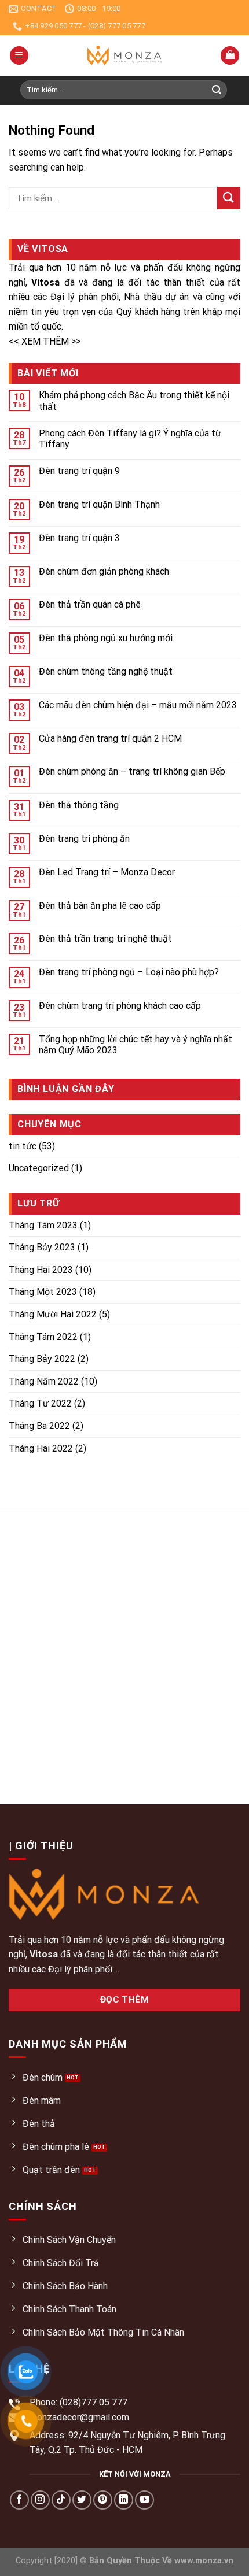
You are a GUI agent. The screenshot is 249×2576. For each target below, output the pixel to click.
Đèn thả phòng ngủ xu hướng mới (106, 638)
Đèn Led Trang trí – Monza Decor (107, 872)
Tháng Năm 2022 (44, 1381)
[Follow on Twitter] (82, 2500)
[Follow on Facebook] (19, 2500)
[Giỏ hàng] (230, 56)
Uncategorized (39, 1168)
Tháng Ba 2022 (39, 1426)
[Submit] (217, 90)
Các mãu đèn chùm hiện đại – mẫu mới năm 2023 (138, 705)
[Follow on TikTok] (61, 2500)
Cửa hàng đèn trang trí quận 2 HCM (110, 739)
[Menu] (19, 56)
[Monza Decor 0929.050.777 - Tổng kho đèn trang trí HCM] (124, 55)
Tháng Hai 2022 (41, 1448)
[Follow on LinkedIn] (124, 2500)
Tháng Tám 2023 (43, 1225)
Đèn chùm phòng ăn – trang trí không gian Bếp (132, 771)
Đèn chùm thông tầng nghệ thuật (106, 671)
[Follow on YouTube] (144, 2500)
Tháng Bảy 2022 (42, 1359)
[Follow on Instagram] (40, 2500)
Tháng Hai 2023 (41, 1270)
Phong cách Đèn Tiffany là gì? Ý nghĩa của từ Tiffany (130, 439)
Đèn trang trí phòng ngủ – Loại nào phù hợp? (129, 972)
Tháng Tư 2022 (40, 1403)
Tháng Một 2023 (43, 1292)
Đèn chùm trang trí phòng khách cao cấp (120, 1006)
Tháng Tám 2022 (43, 1337)
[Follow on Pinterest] (103, 2500)
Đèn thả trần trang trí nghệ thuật (105, 939)
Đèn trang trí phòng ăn (84, 839)
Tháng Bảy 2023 (42, 1247)
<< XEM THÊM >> (45, 341)
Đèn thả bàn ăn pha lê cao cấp (100, 906)
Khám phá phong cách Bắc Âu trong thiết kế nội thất (134, 401)
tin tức (23, 1146)
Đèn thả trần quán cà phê (90, 604)
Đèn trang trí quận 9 (79, 471)
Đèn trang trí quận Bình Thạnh (99, 504)
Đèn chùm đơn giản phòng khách (104, 571)
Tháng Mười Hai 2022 (53, 1314)
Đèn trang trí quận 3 (79, 538)
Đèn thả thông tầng (79, 805)
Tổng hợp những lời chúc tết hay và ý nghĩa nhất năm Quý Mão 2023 (136, 1045)
